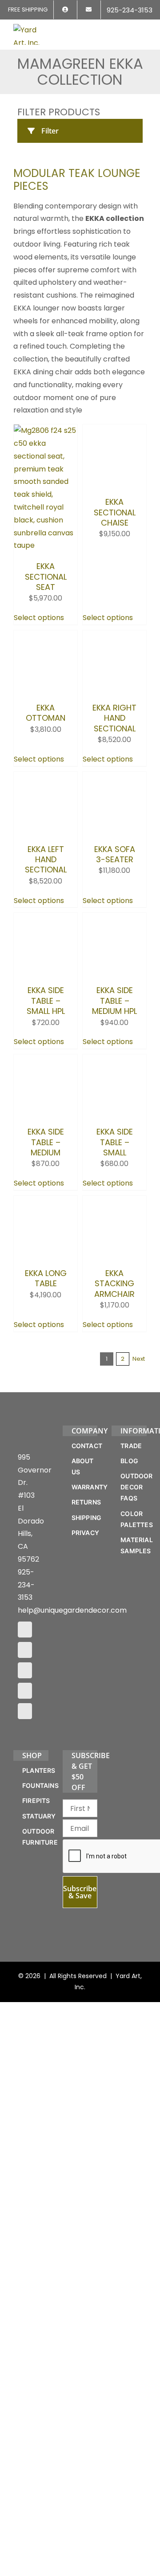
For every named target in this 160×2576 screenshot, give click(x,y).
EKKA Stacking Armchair (114, 1403)
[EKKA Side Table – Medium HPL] (114, 986)
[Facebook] (25, 1791)
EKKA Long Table (46, 1385)
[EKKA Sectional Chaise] (114, 430)
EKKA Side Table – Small (115, 1236)
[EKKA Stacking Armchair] (114, 1295)
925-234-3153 (26, 1746)
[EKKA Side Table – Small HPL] (46, 986)
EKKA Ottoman (46, 764)
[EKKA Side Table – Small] (114, 1128)
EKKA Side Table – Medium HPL (114, 1068)
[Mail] (25, 1852)
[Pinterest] (25, 1831)
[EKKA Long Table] (46, 1295)
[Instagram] (25, 1811)
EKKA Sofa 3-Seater (115, 908)
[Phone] (25, 1872)
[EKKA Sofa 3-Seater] (114, 819)
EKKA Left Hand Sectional (46, 927)
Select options (39, 618)
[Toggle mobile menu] (143, 29)
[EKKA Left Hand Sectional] (46, 819)
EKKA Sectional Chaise (115, 577)
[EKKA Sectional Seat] (46, 430)
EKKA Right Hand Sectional (114, 744)
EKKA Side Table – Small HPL (46, 1068)
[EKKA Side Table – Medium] (46, 1128)
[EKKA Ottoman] (46, 636)
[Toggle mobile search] (127, 29)
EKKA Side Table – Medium (46, 1236)
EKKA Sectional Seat (46, 577)
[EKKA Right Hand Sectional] (114, 636)
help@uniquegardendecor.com (72, 1771)
